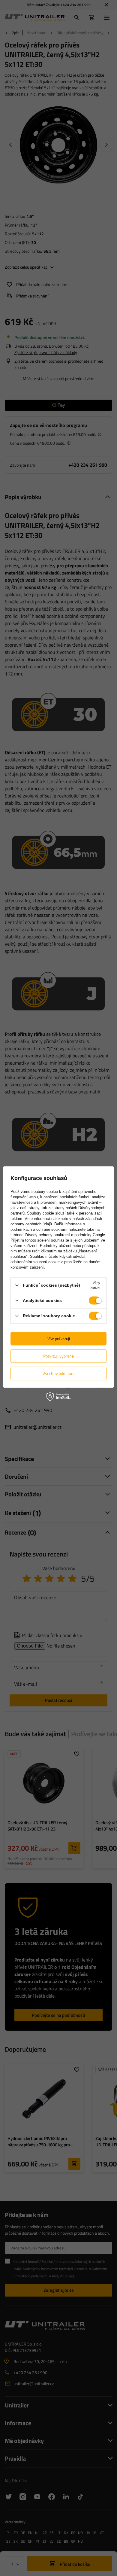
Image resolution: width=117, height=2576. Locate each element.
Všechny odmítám (59, 1373)
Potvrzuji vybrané (58, 1356)
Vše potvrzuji (59, 1338)
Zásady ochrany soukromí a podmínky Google (65, 1235)
